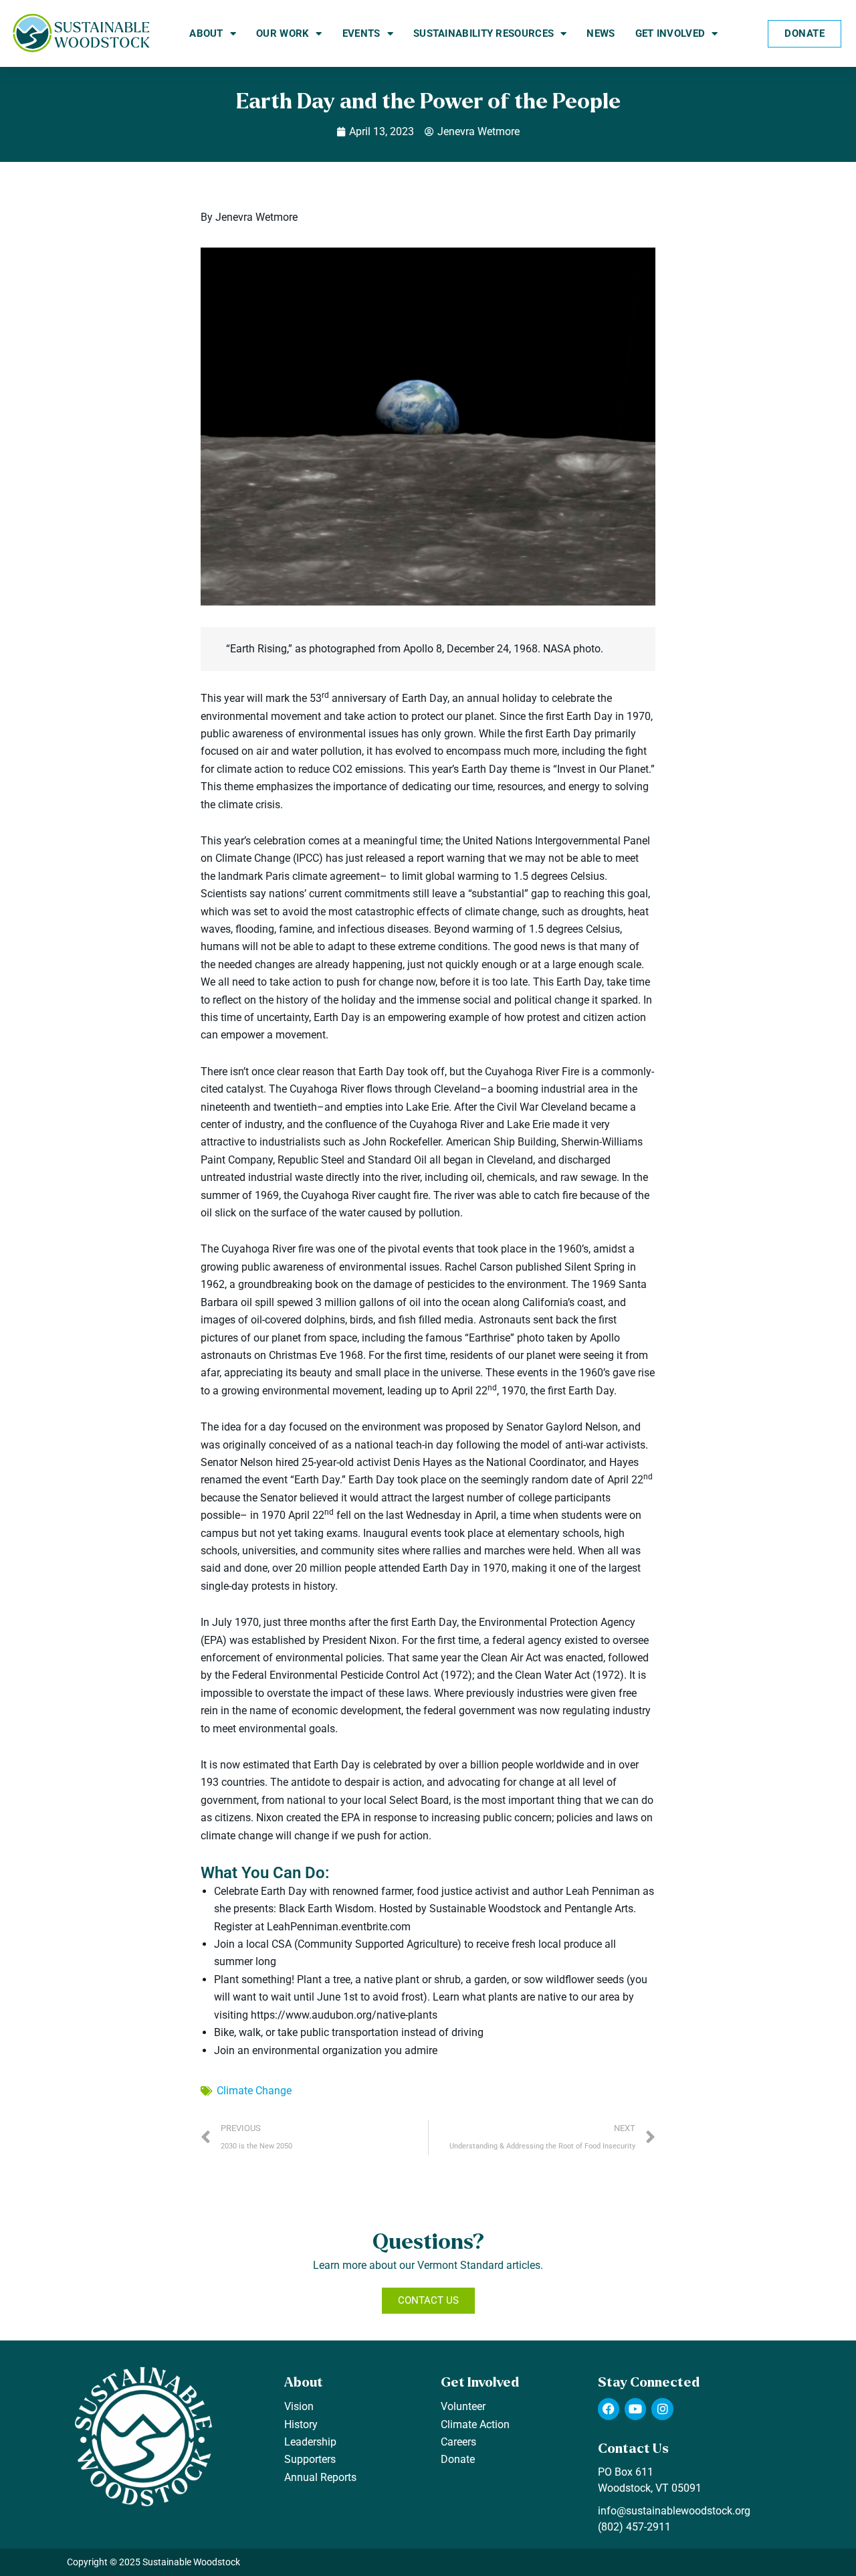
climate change (254, 2091)
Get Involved (670, 33)
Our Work (283, 33)
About (206, 33)
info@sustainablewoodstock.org (674, 2511)
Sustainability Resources (484, 33)
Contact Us (633, 2449)
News (601, 33)
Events (361, 33)
